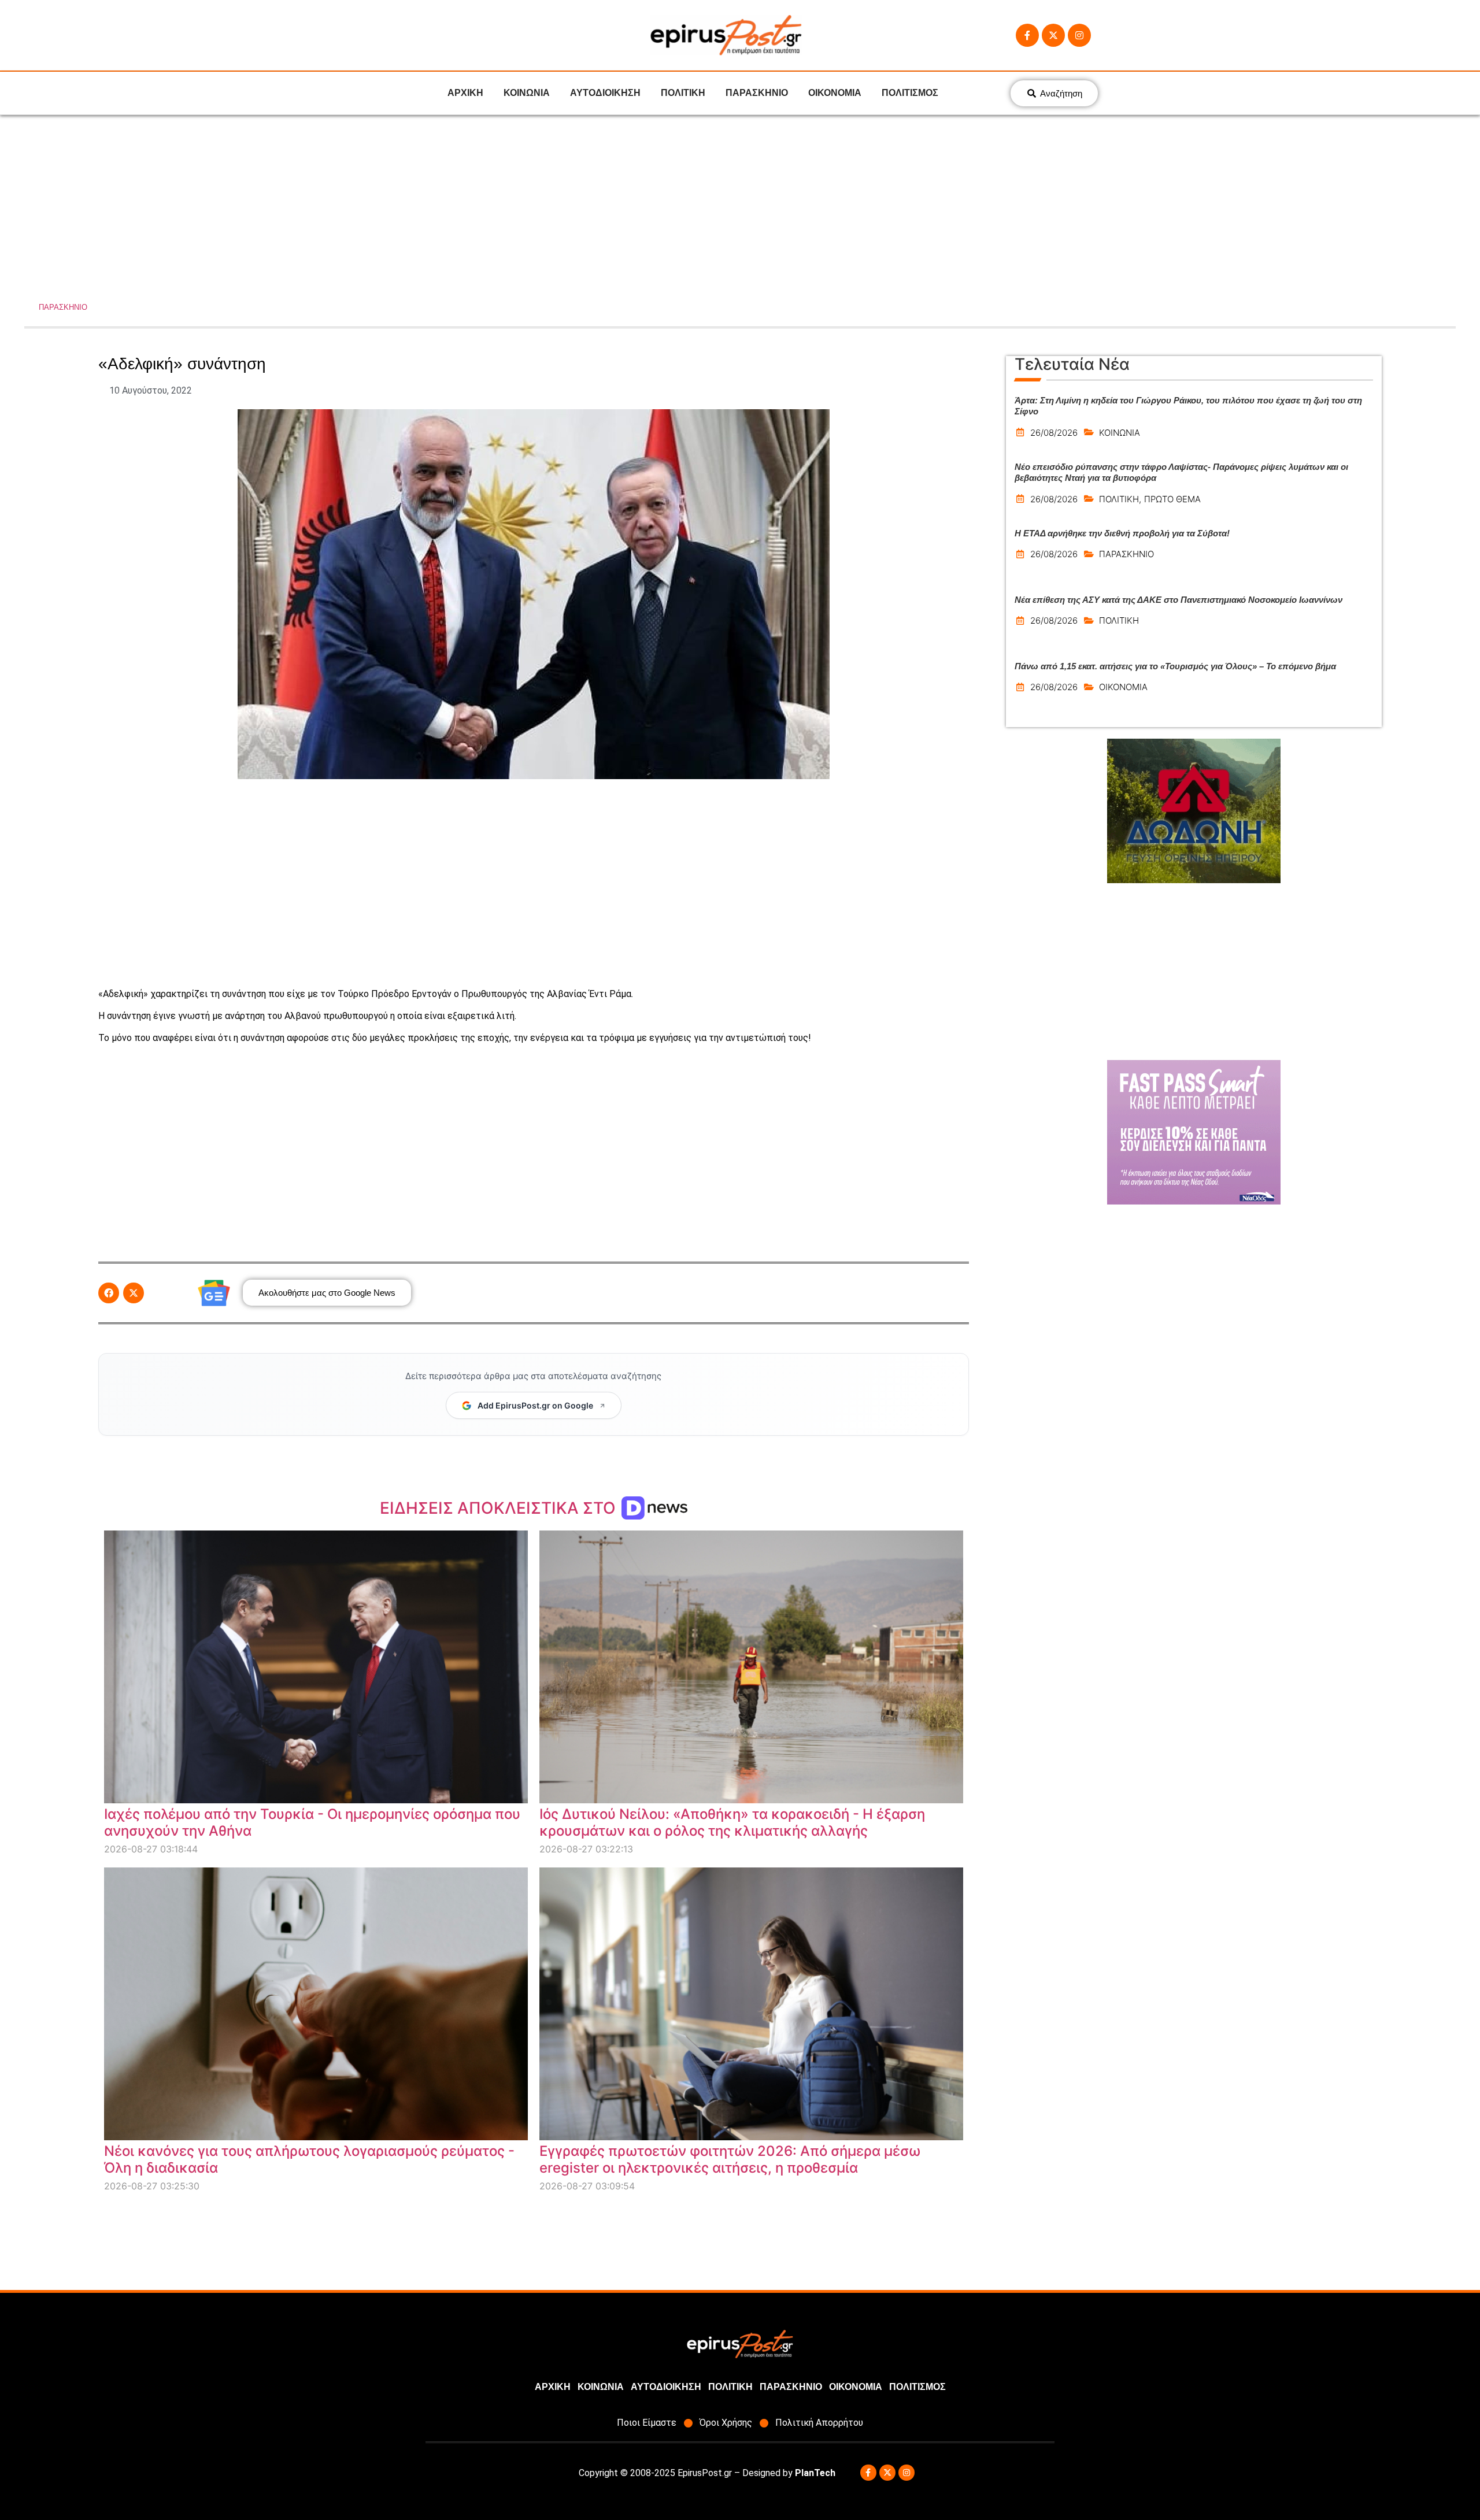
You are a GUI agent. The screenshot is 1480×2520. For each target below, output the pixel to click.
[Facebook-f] (1027, 35)
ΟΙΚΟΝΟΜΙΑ (835, 93)
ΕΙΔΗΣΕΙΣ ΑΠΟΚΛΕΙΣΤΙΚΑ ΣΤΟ (500, 1508)
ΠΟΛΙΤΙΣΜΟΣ (910, 93)
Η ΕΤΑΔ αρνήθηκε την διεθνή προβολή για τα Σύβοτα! (1122, 533)
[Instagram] (1079, 35)
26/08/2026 (1054, 433)
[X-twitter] (1053, 35)
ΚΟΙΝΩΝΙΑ (527, 93)
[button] (109, 1293)
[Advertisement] (740, 202)
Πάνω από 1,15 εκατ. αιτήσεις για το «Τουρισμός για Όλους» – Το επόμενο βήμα (1175, 666)
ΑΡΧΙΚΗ (465, 93)
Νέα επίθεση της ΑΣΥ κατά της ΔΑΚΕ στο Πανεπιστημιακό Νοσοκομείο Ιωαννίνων (1179, 600)
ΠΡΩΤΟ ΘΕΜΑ (1172, 499)
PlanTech (815, 2473)
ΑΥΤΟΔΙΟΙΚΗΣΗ (605, 93)
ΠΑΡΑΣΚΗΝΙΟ (757, 93)
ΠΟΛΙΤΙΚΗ (683, 93)
